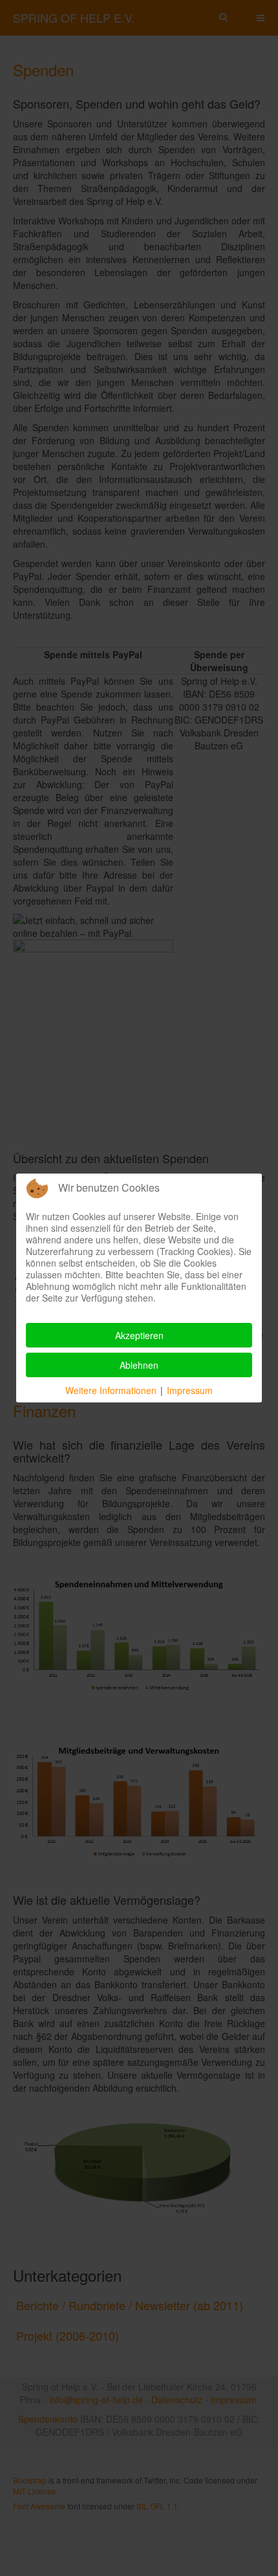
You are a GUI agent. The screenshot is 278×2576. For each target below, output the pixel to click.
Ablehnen (139, 1365)
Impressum (190, 1390)
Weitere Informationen (111, 1390)
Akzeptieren (139, 1335)
